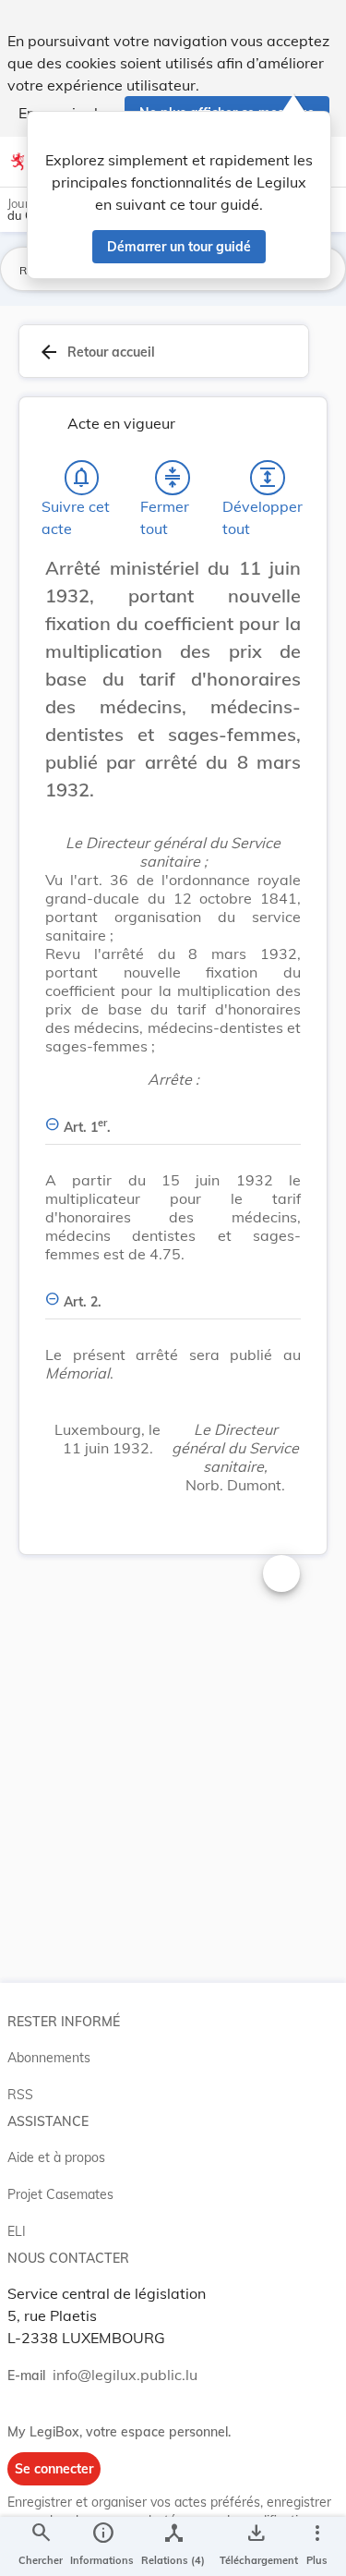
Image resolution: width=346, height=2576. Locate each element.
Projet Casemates (60, 2194)
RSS (20, 2095)
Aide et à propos (56, 2157)
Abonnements (49, 2058)
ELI (17, 2231)
